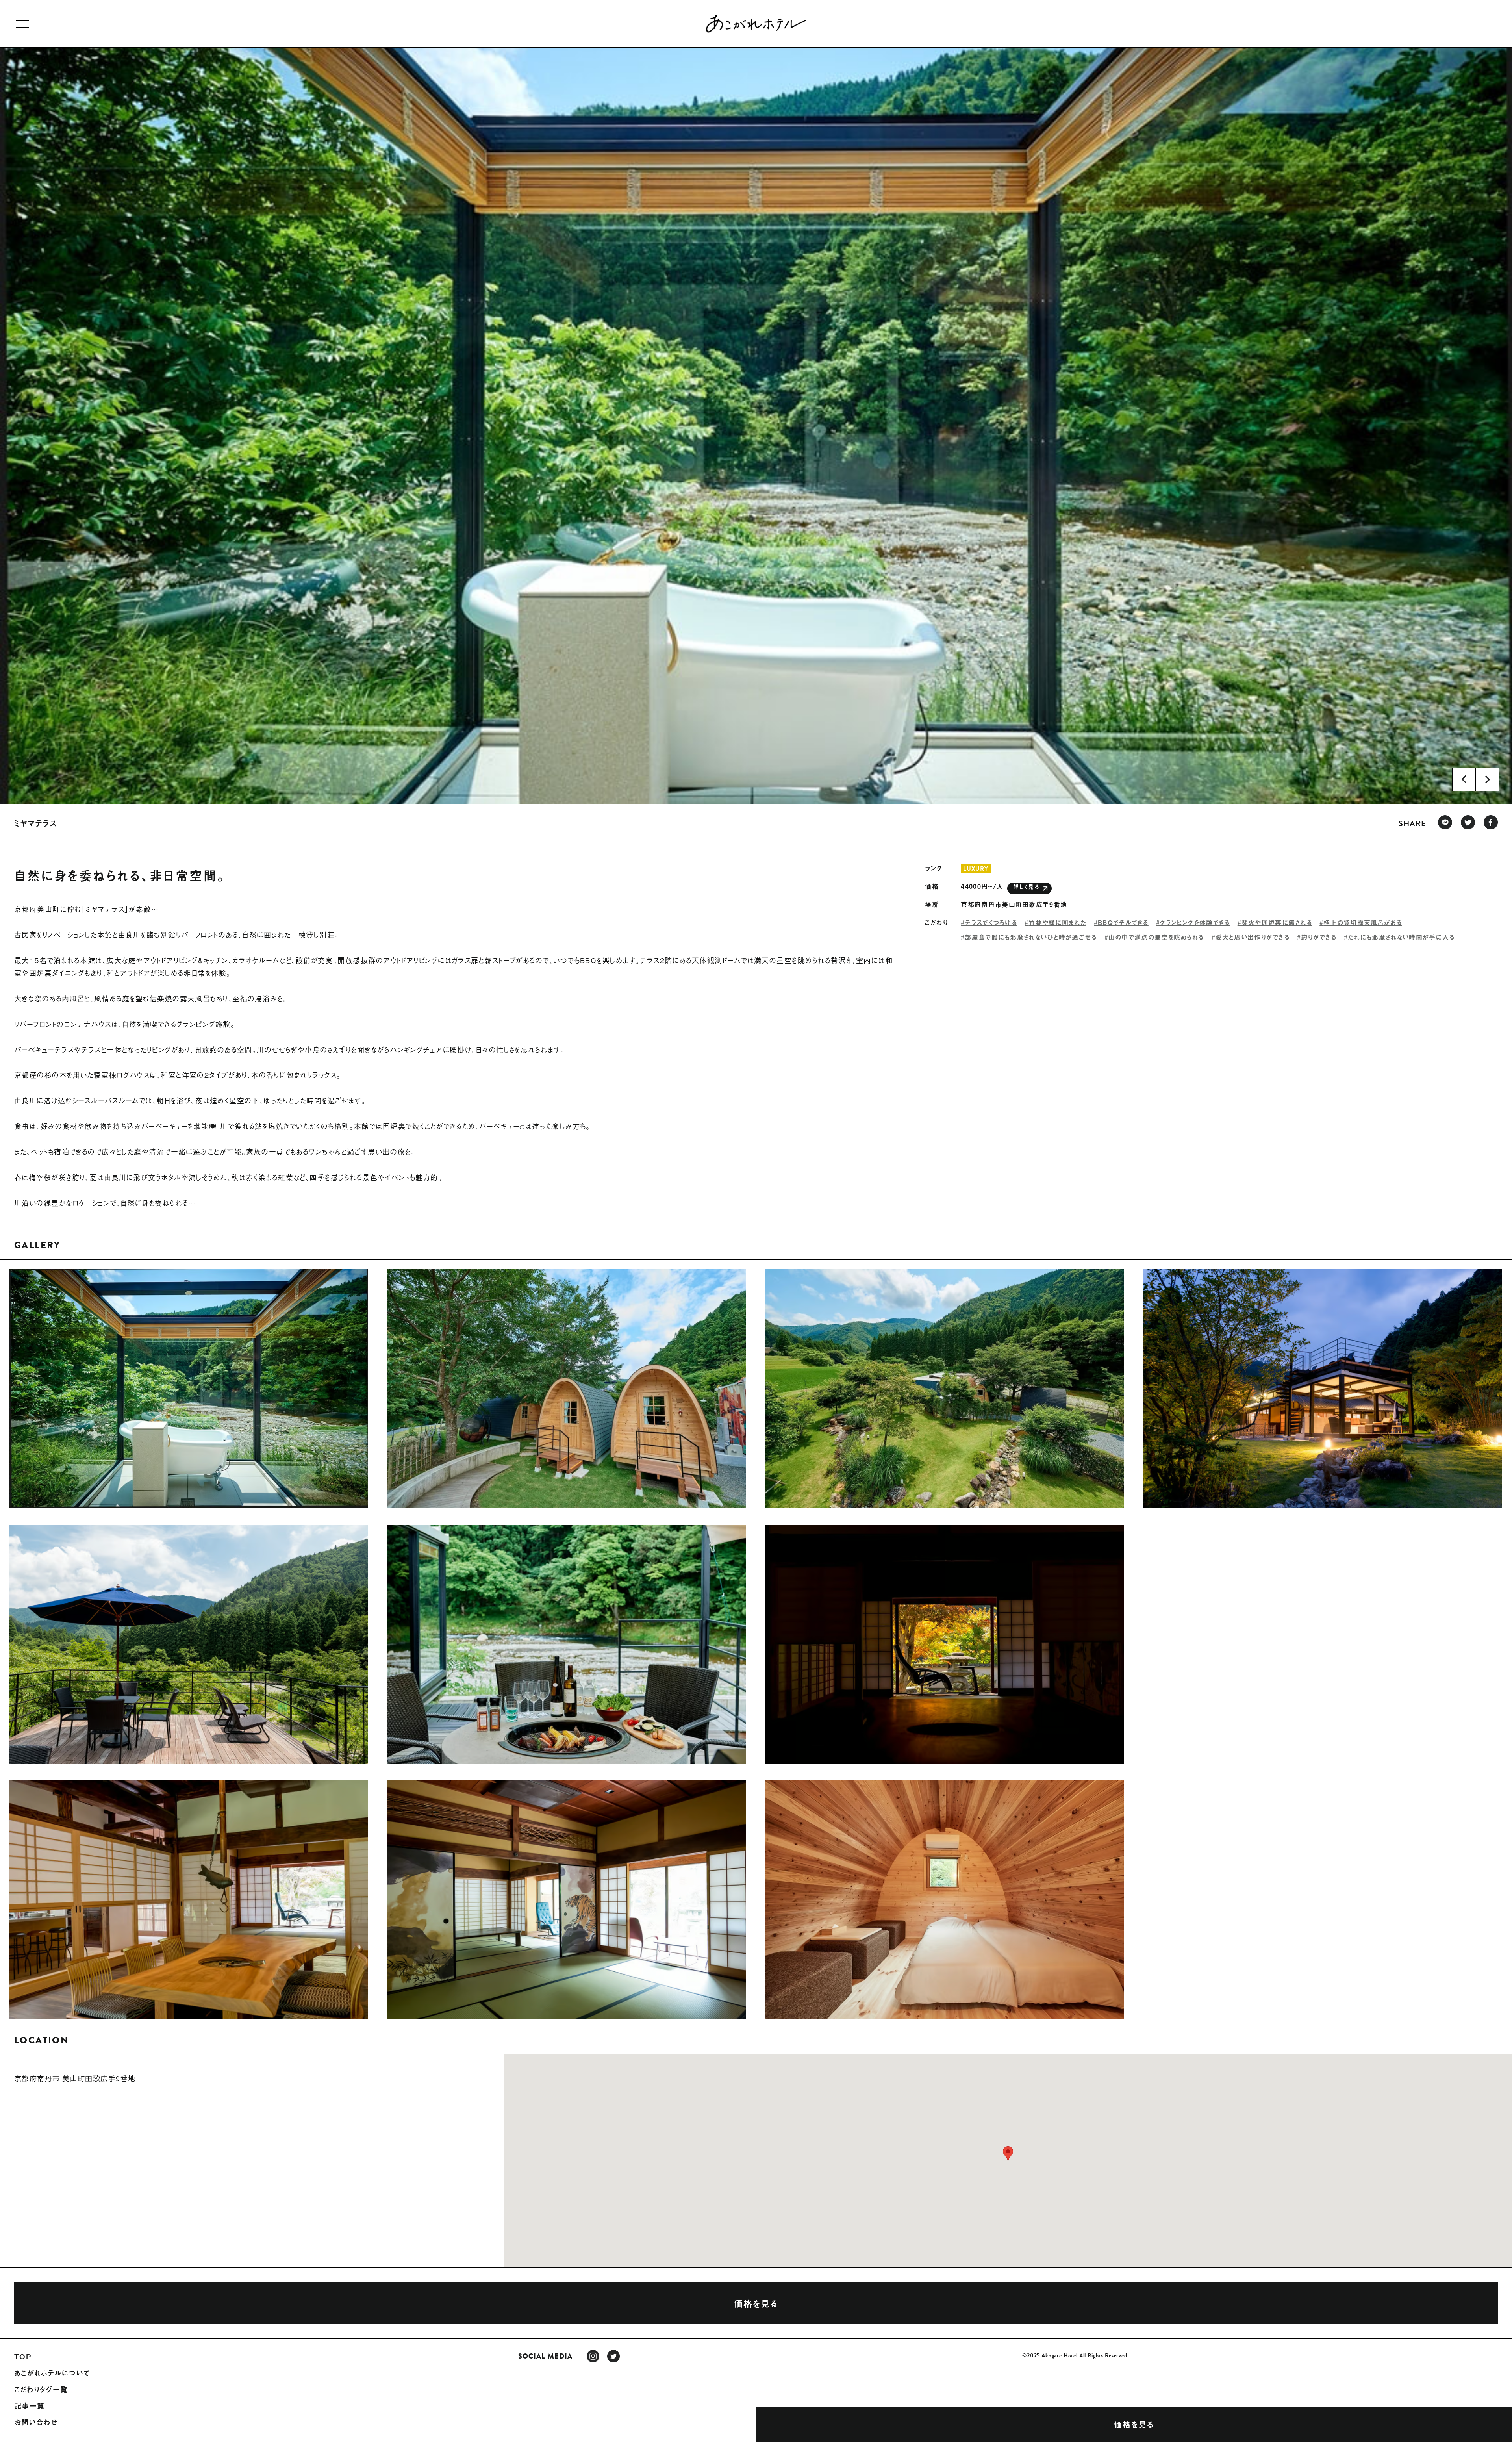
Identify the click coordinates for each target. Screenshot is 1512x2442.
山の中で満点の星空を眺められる (1156, 937)
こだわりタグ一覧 (41, 2390)
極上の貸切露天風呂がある (1363, 922)
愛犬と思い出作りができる (1253, 937)
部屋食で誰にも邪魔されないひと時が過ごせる (1031, 937)
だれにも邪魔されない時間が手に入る (1401, 937)
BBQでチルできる (1123, 922)
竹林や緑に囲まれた (1057, 922)
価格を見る (1134, 2424)
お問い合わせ (36, 2422)
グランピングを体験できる (1195, 922)
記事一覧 (29, 2406)
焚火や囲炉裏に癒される (1277, 922)
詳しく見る (1026, 887)
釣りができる (1319, 937)
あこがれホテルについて (52, 2373)
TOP (23, 2357)
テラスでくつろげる (991, 922)
